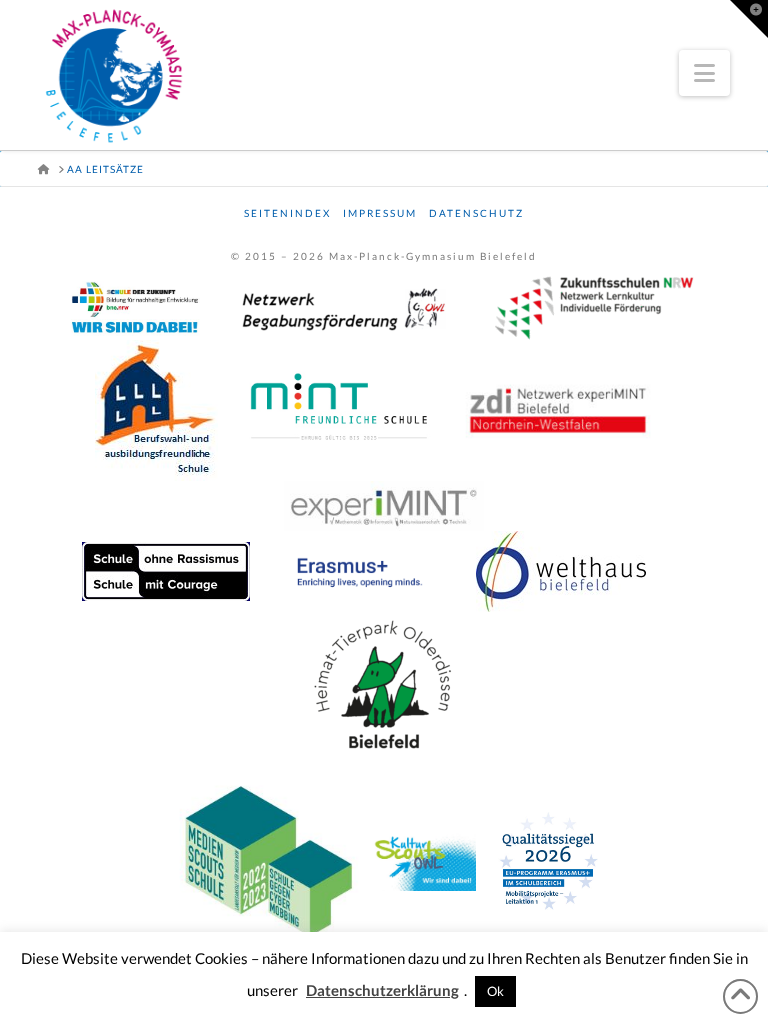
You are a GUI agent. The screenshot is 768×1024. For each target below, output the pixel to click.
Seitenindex (287, 213)
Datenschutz (476, 213)
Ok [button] (495, 991)
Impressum (380, 213)
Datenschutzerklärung (382, 990)
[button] (704, 73)
